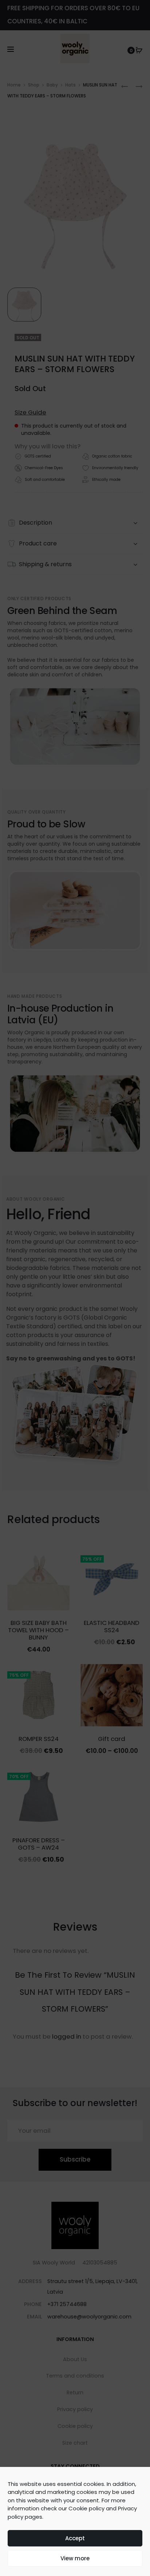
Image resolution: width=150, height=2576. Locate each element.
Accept (75, 2538)
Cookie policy (86, 2508)
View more (75, 2558)
